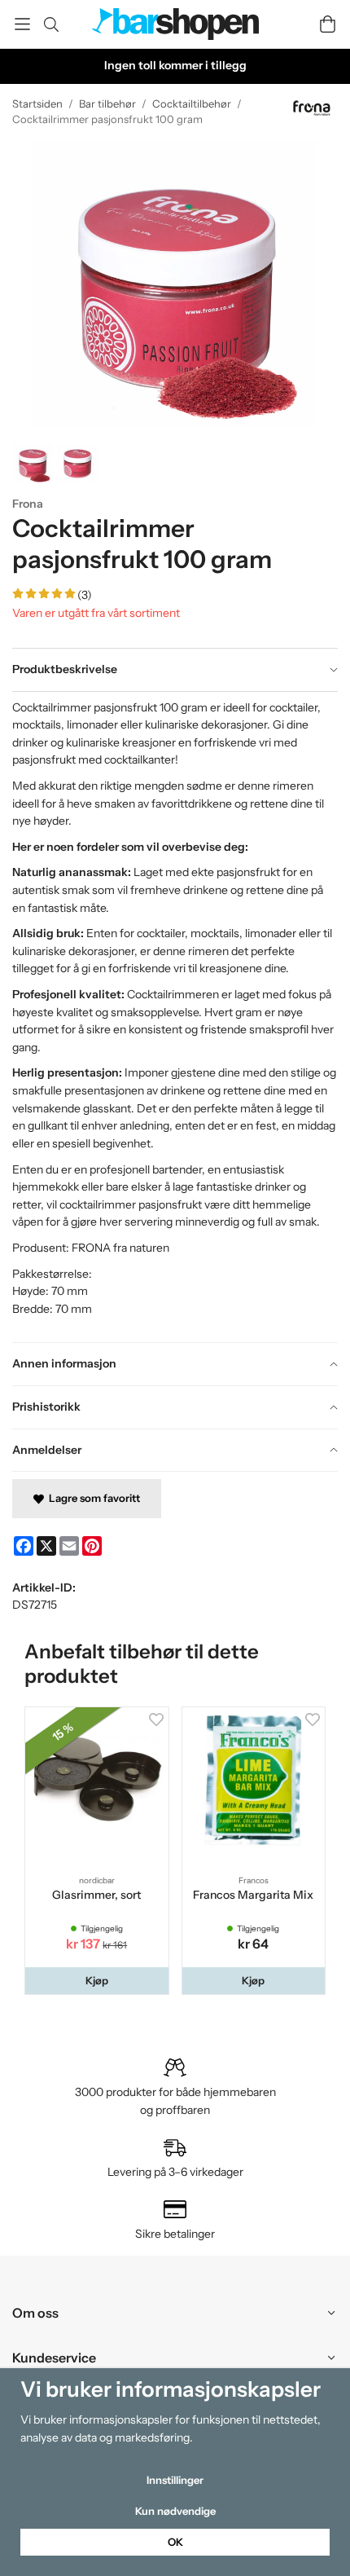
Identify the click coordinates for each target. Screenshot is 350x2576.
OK (175, 2542)
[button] (97, 1981)
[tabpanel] (175, 1017)
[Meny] (22, 24)
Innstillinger (175, 2480)
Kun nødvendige (175, 2511)
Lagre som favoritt (92, 1498)
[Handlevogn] (328, 24)
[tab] (175, 670)
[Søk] (51, 24)
